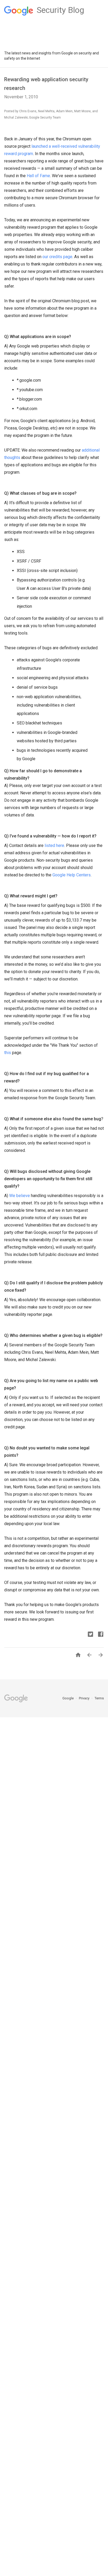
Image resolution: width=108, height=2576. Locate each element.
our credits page (57, 257)
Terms (99, 1698)
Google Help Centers (72, 875)
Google (68, 1698)
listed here (54, 845)
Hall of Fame (38, 176)
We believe (20, 1196)
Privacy (85, 1698)
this (8, 1053)
